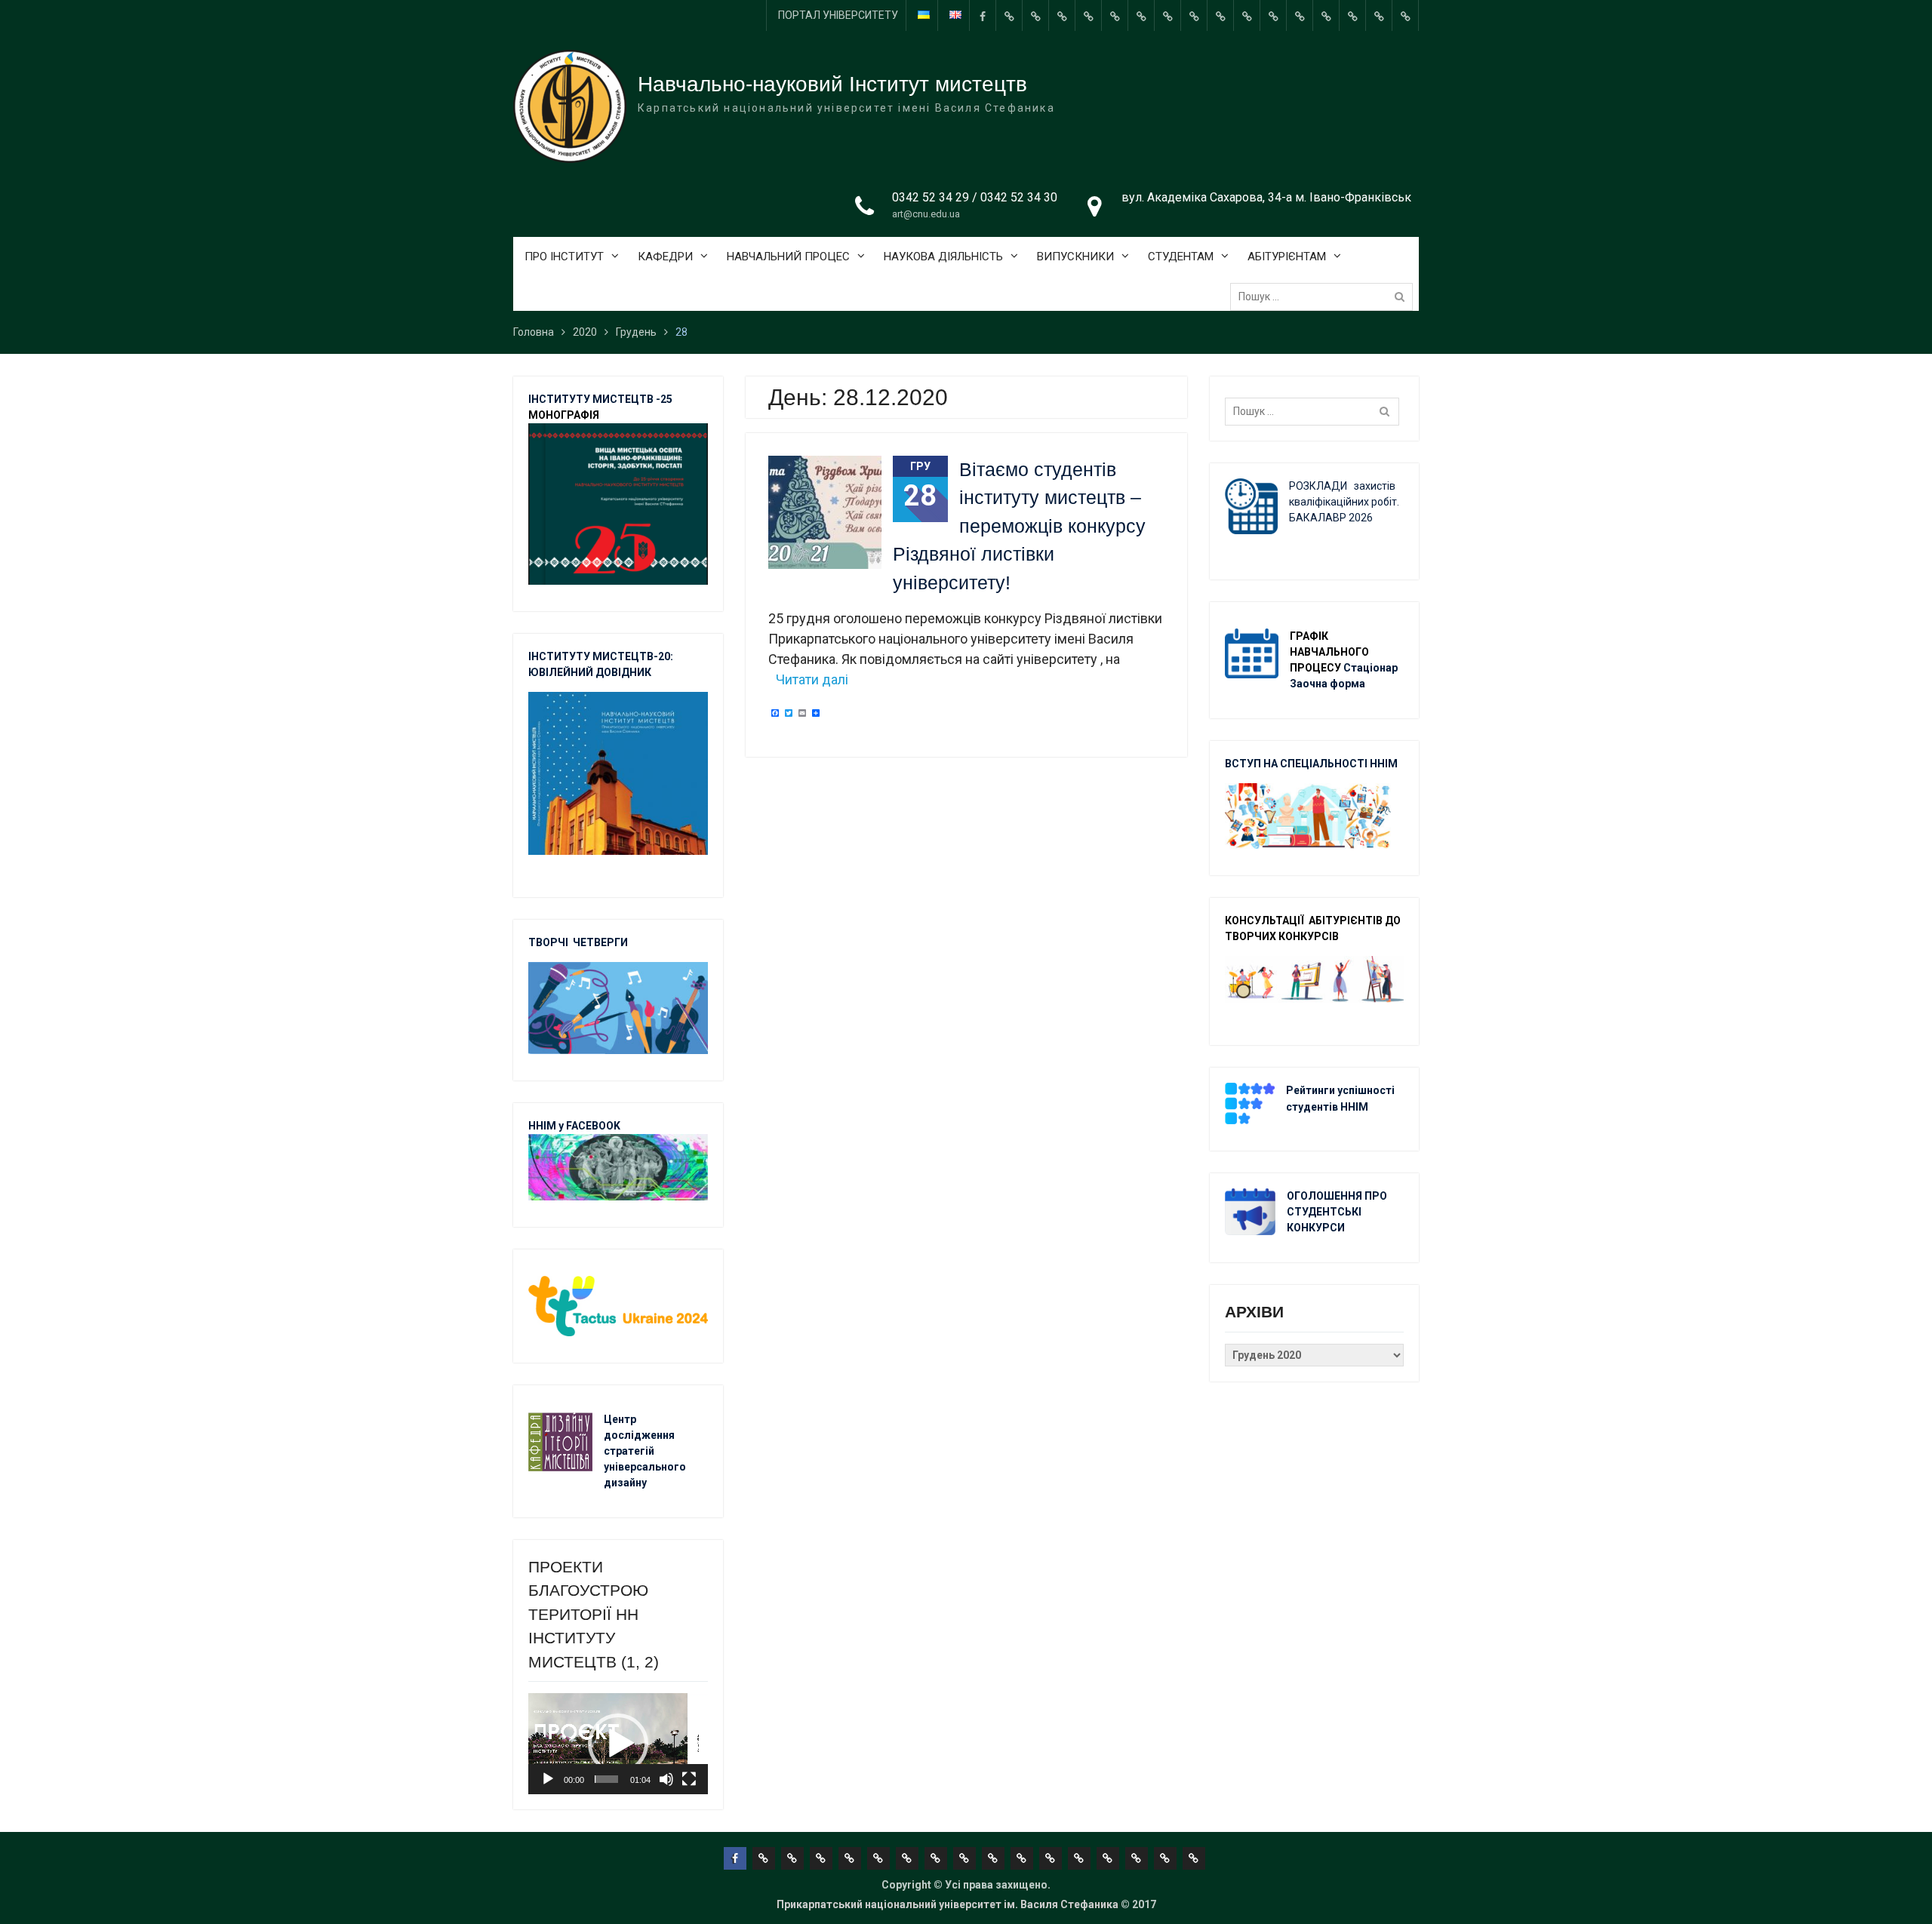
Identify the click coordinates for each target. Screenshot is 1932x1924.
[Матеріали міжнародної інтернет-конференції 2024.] (1405, 15)
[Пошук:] (1325, 297)
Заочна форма (1329, 684)
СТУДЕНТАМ (1181, 257)
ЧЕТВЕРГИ (600, 942)
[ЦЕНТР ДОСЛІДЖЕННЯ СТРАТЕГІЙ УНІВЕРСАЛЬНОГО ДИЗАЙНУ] (1352, 15)
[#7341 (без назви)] (1088, 15)
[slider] (606, 1779)
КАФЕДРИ (665, 257)
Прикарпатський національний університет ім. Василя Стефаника (948, 1904)
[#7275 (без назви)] (1062, 15)
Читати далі (812, 679)
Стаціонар (1372, 668)
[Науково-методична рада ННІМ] (1194, 15)
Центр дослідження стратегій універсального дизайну (645, 1451)
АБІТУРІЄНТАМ (1287, 257)
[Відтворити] (548, 1779)
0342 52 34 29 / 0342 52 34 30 (975, 197)
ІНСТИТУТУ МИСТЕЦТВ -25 (600, 399)
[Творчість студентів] (1168, 15)
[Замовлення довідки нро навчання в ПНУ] (1220, 15)
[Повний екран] (689, 1779)
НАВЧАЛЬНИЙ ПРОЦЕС (788, 257)
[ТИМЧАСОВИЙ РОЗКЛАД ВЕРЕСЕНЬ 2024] (1379, 15)
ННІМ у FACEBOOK (574, 1126)
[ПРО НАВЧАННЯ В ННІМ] (1273, 15)
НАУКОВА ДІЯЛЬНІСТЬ (943, 257)
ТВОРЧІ (551, 942)
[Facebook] (983, 15)
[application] (618, 1744)
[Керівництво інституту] (1009, 15)
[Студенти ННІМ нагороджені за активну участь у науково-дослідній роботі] (1326, 15)
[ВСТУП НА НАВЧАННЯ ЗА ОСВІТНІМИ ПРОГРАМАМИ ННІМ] (1300, 15)
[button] (618, 1744)
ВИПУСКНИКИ (1075, 257)
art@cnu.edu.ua (926, 214)
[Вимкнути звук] (666, 1779)
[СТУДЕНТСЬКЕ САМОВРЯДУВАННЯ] (1035, 15)
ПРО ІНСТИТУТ (564, 257)
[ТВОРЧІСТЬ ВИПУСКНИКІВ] (1115, 15)
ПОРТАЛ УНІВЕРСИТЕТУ (838, 15)
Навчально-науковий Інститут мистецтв (832, 84)
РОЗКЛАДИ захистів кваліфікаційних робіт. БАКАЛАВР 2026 (1344, 502)
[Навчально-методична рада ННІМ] (1141, 15)
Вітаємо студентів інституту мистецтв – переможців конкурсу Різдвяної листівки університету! (1019, 526)
